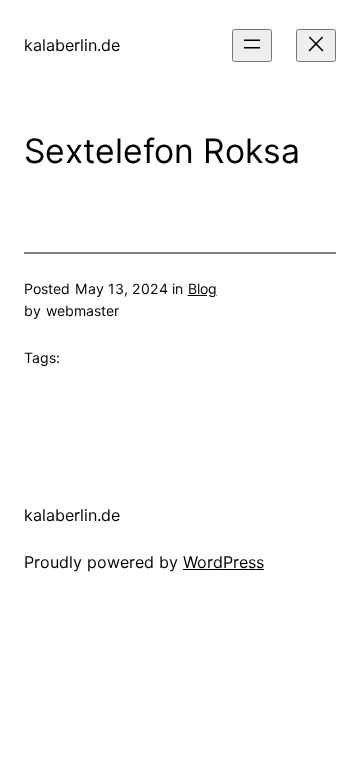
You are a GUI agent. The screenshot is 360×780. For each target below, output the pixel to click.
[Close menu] (316, 45)
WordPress (223, 562)
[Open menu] (252, 45)
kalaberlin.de (72, 45)
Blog (202, 288)
